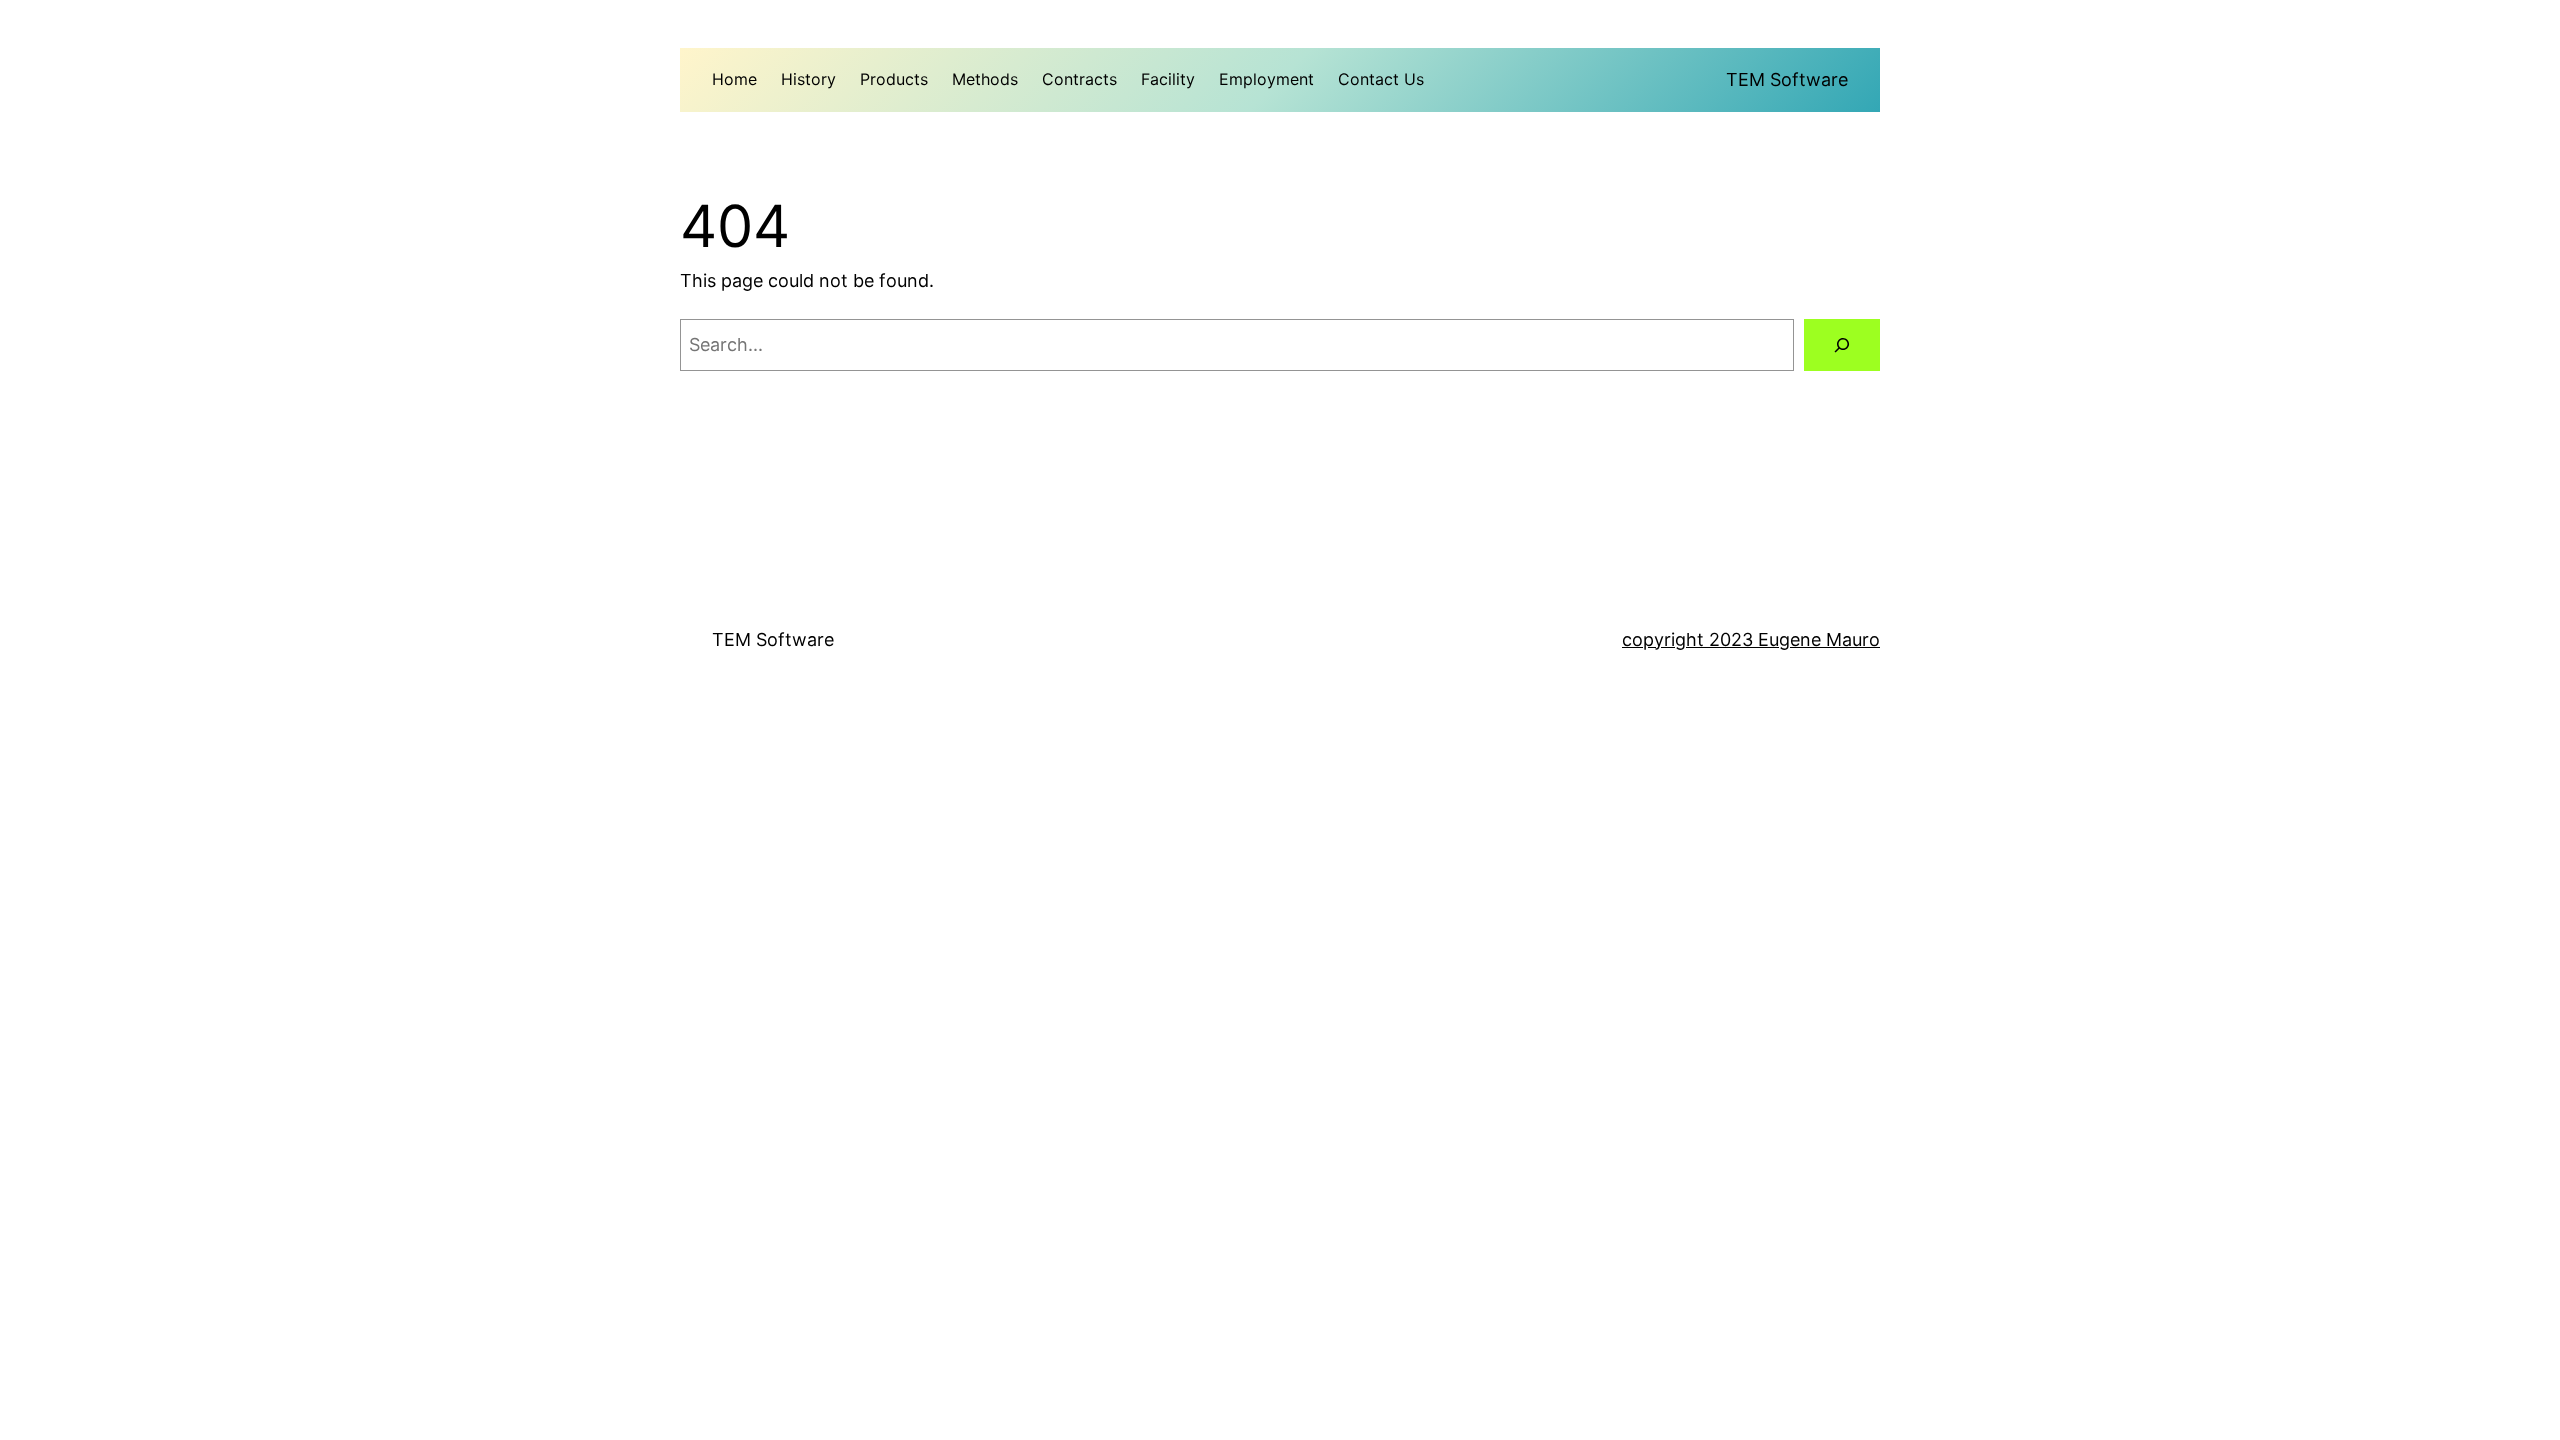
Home (734, 79)
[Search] (1842, 345)
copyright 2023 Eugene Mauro (1751, 639)
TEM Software (1787, 79)
